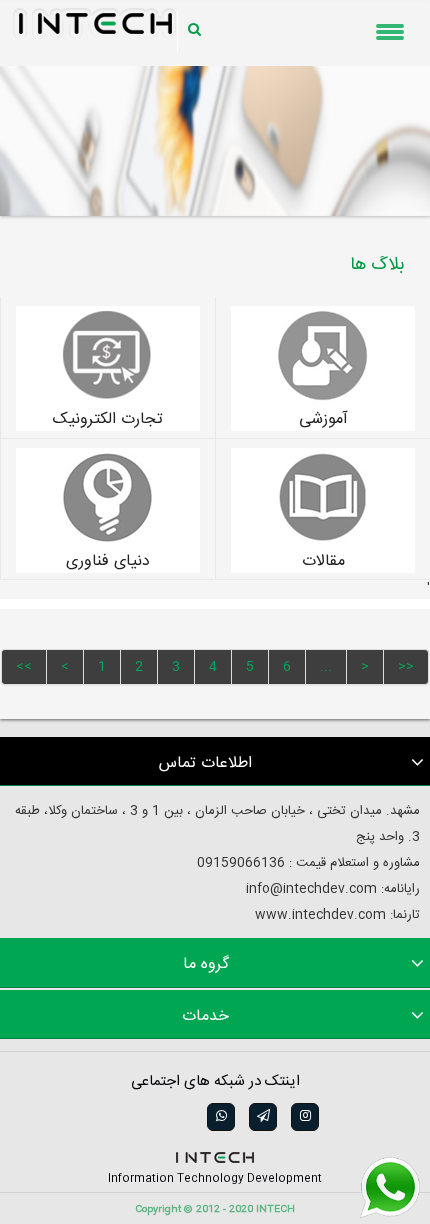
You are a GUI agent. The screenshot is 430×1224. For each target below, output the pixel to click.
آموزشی (323, 420)
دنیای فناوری (108, 562)
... (326, 667)
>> (406, 667)
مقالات (323, 562)
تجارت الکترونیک (108, 420)
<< (24, 667)
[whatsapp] (220, 1117)
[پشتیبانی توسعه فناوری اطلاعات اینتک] (390, 1188)
